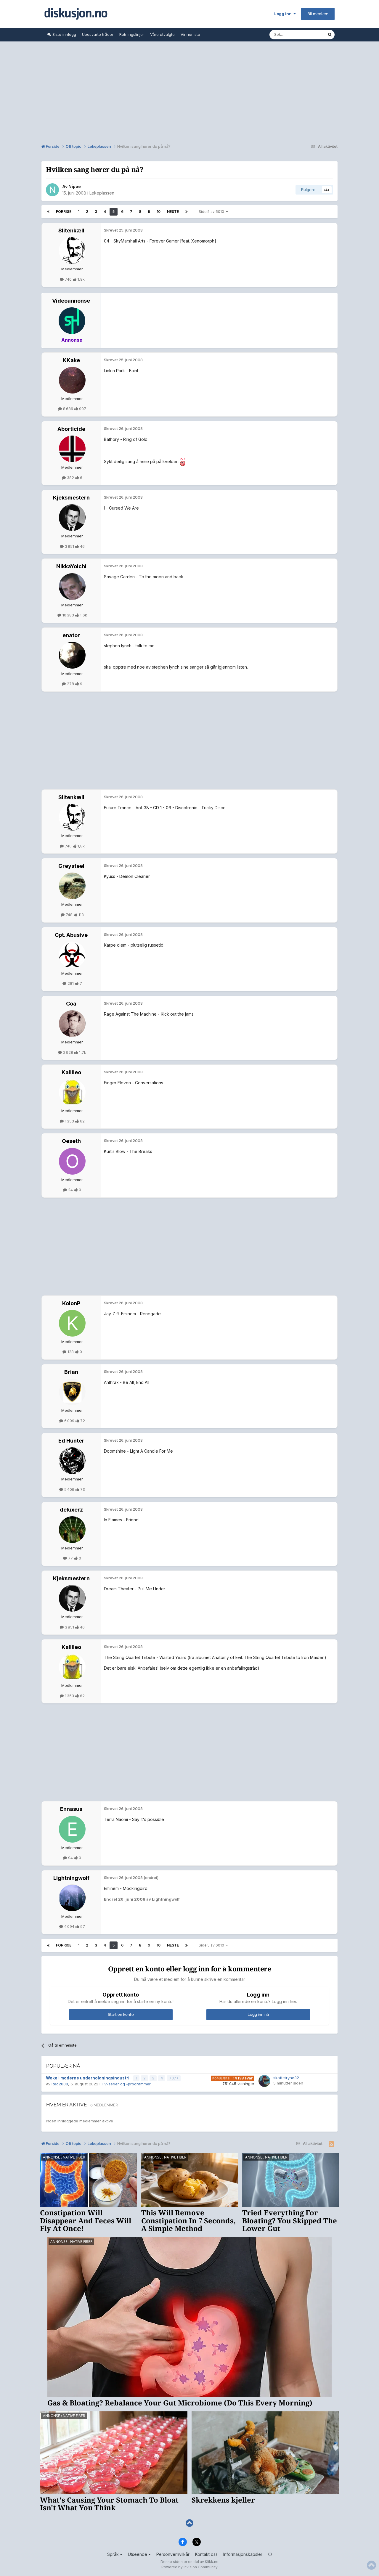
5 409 (69, 1489)
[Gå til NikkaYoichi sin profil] (72, 587)
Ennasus (71, 1809)
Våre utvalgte (162, 34)
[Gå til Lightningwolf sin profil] (72, 1898)
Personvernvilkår (173, 2554)
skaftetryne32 (286, 2078)
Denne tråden (307, 34)
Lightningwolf (71, 1878)
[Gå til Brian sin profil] (72, 1392)
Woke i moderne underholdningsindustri (88, 2078)
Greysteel (71, 866)
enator (71, 635)
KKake (71, 360)
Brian (71, 1372)
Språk (114, 2554)
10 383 (68, 615)
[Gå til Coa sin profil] (72, 1024)
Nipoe (75, 186)
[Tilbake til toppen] (189, 2523)
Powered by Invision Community (189, 2567)
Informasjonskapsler (243, 2554)
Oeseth (71, 1141)
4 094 (69, 1926)
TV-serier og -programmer (126, 2084)
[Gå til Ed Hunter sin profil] (72, 1461)
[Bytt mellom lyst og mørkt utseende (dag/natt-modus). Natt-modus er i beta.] (270, 2554)
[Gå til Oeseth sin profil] (72, 1161)
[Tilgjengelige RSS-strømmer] (331, 2144)
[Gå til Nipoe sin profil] (52, 190)
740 (68, 279)
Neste (173, 212)
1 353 (69, 1121)
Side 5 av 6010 (212, 212)
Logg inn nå (258, 2014)
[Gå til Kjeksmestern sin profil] (72, 518)
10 (159, 212)
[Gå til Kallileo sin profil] (72, 1092)
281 (71, 983)
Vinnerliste (190, 34)
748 (69, 915)
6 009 (69, 1421)
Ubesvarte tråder (98, 34)
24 (70, 1190)
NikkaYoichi (71, 566)
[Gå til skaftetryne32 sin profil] (264, 2081)
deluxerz (71, 1510)
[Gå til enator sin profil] (72, 655)
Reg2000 (60, 2084)
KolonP (71, 1303)
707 (173, 2078)
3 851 (69, 546)
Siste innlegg (64, 34)
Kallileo (71, 1072)
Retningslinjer (132, 34)
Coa (71, 1004)
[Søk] (330, 35)
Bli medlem (318, 14)
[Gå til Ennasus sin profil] (72, 1829)
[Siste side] (187, 212)
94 (70, 1858)
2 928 (68, 1052)
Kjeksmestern (71, 498)
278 (70, 684)
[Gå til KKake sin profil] (72, 380)
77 (70, 1558)
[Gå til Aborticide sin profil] (72, 449)
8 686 (68, 409)
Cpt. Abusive (71, 935)
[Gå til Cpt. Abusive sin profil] (72, 955)
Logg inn (284, 14)
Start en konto (121, 2014)
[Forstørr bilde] (183, 461)
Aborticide (71, 429)
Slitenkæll (71, 231)
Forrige (64, 212)
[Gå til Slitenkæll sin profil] (72, 250)
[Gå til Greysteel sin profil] (72, 886)
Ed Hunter (71, 1441)
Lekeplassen (102, 193)
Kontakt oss (206, 2554)
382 (70, 478)
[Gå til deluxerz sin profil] (72, 1530)
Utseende (138, 2554)
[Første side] (48, 212)
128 (71, 1352)
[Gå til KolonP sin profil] (72, 1323)
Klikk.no (212, 2562)
